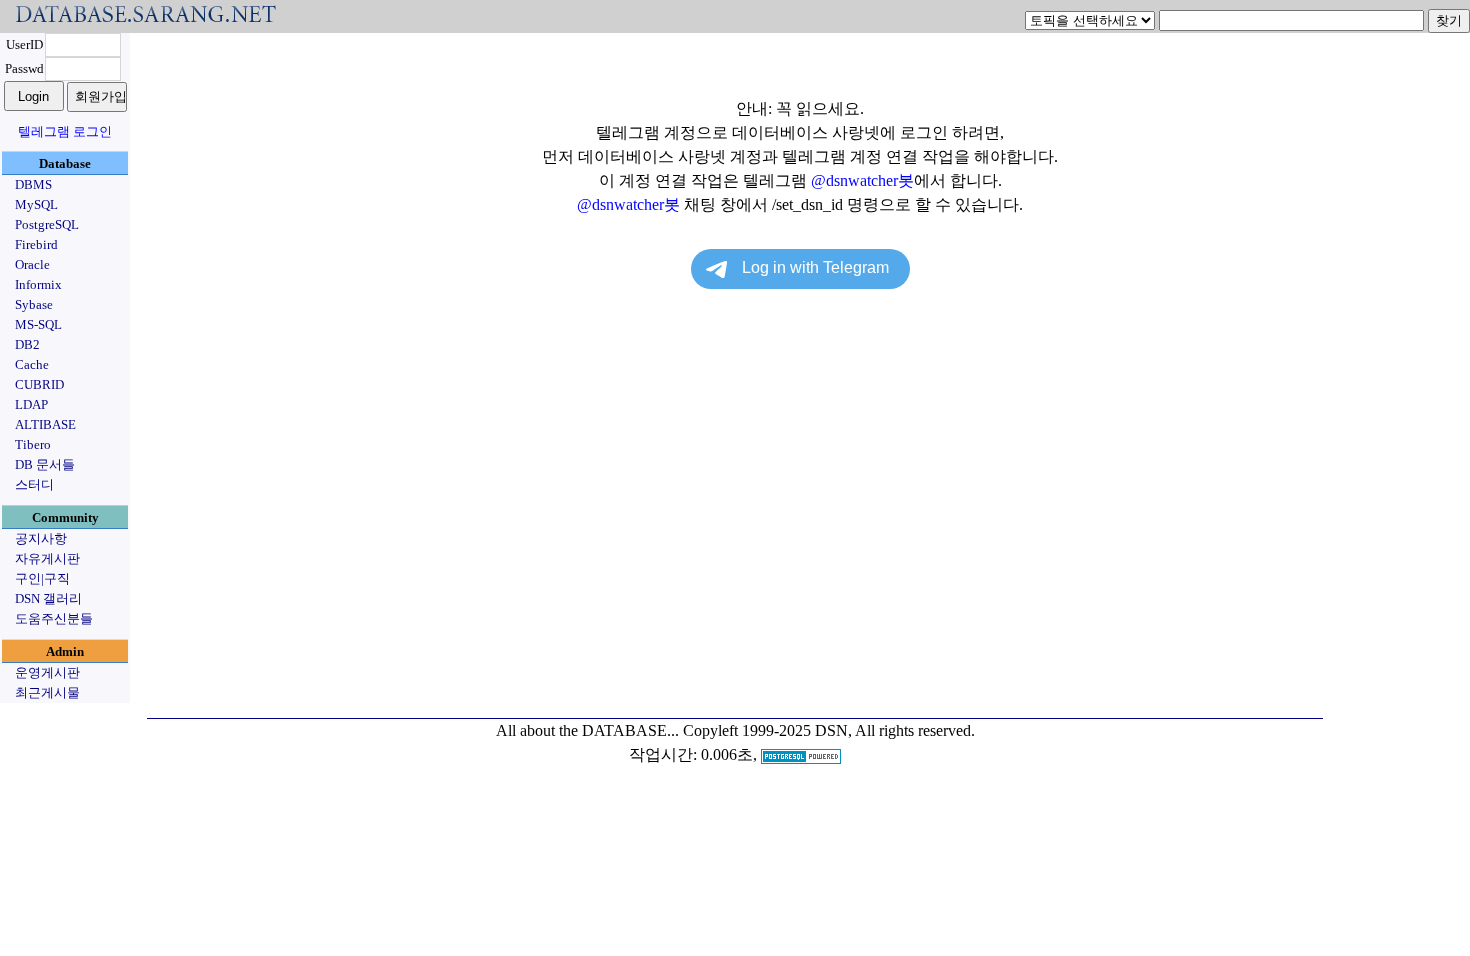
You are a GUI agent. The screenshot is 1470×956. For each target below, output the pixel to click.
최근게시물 (47, 692)
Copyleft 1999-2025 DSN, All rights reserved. (829, 730)
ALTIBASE (45, 424)
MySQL (36, 204)
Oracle (32, 264)
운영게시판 (47, 672)
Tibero (33, 444)
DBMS (33, 184)
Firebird (36, 244)
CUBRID (39, 384)
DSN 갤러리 (48, 598)
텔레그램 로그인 (65, 131)
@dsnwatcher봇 (862, 180)
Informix (38, 284)
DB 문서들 (45, 464)
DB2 (27, 344)
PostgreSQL (47, 224)
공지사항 (41, 538)
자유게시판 (47, 558)
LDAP (31, 404)
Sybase (34, 304)
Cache (32, 364)
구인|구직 (42, 578)
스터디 (34, 484)
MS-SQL (38, 324)
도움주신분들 (54, 618)
